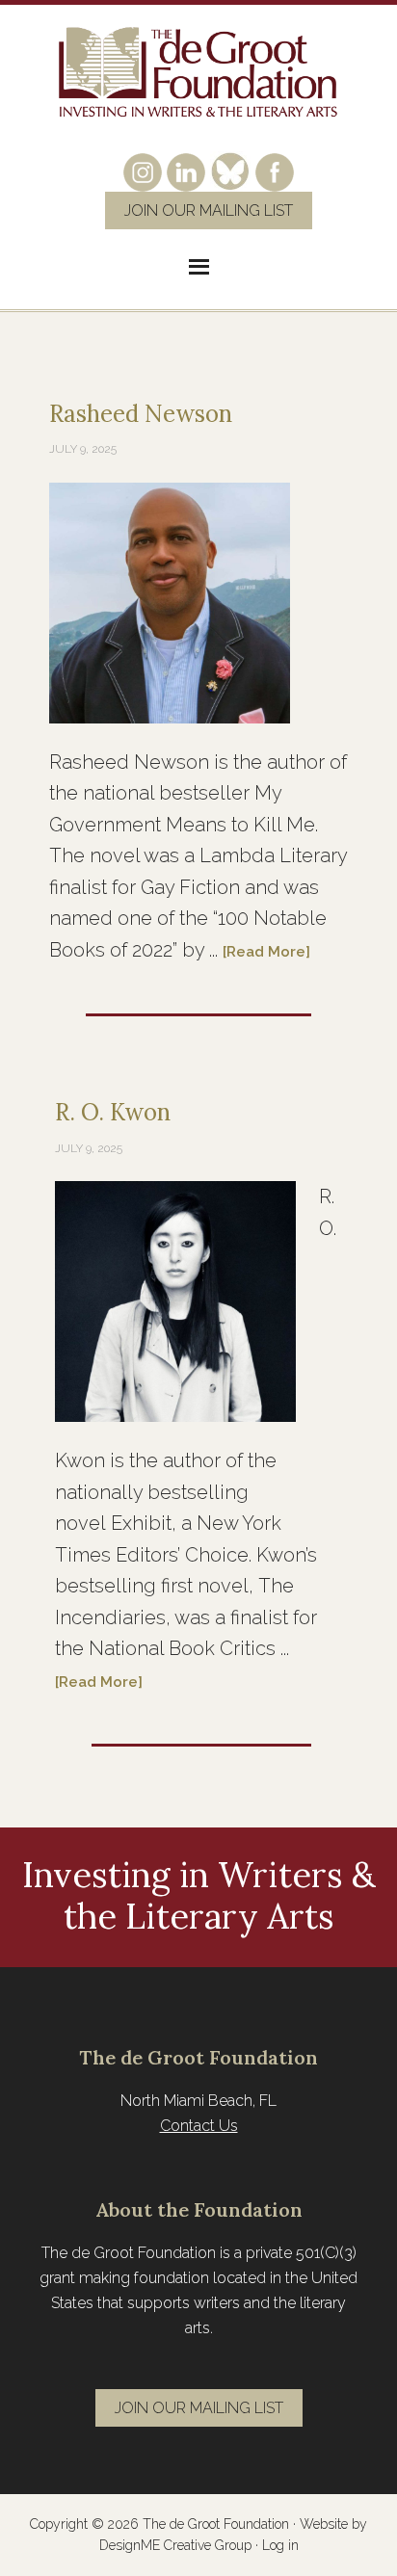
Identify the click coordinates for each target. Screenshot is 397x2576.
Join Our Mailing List (209, 210)
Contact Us (199, 2126)
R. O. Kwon (113, 1112)
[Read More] (266, 952)
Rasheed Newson (141, 414)
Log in (280, 2545)
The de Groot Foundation (198, 73)
